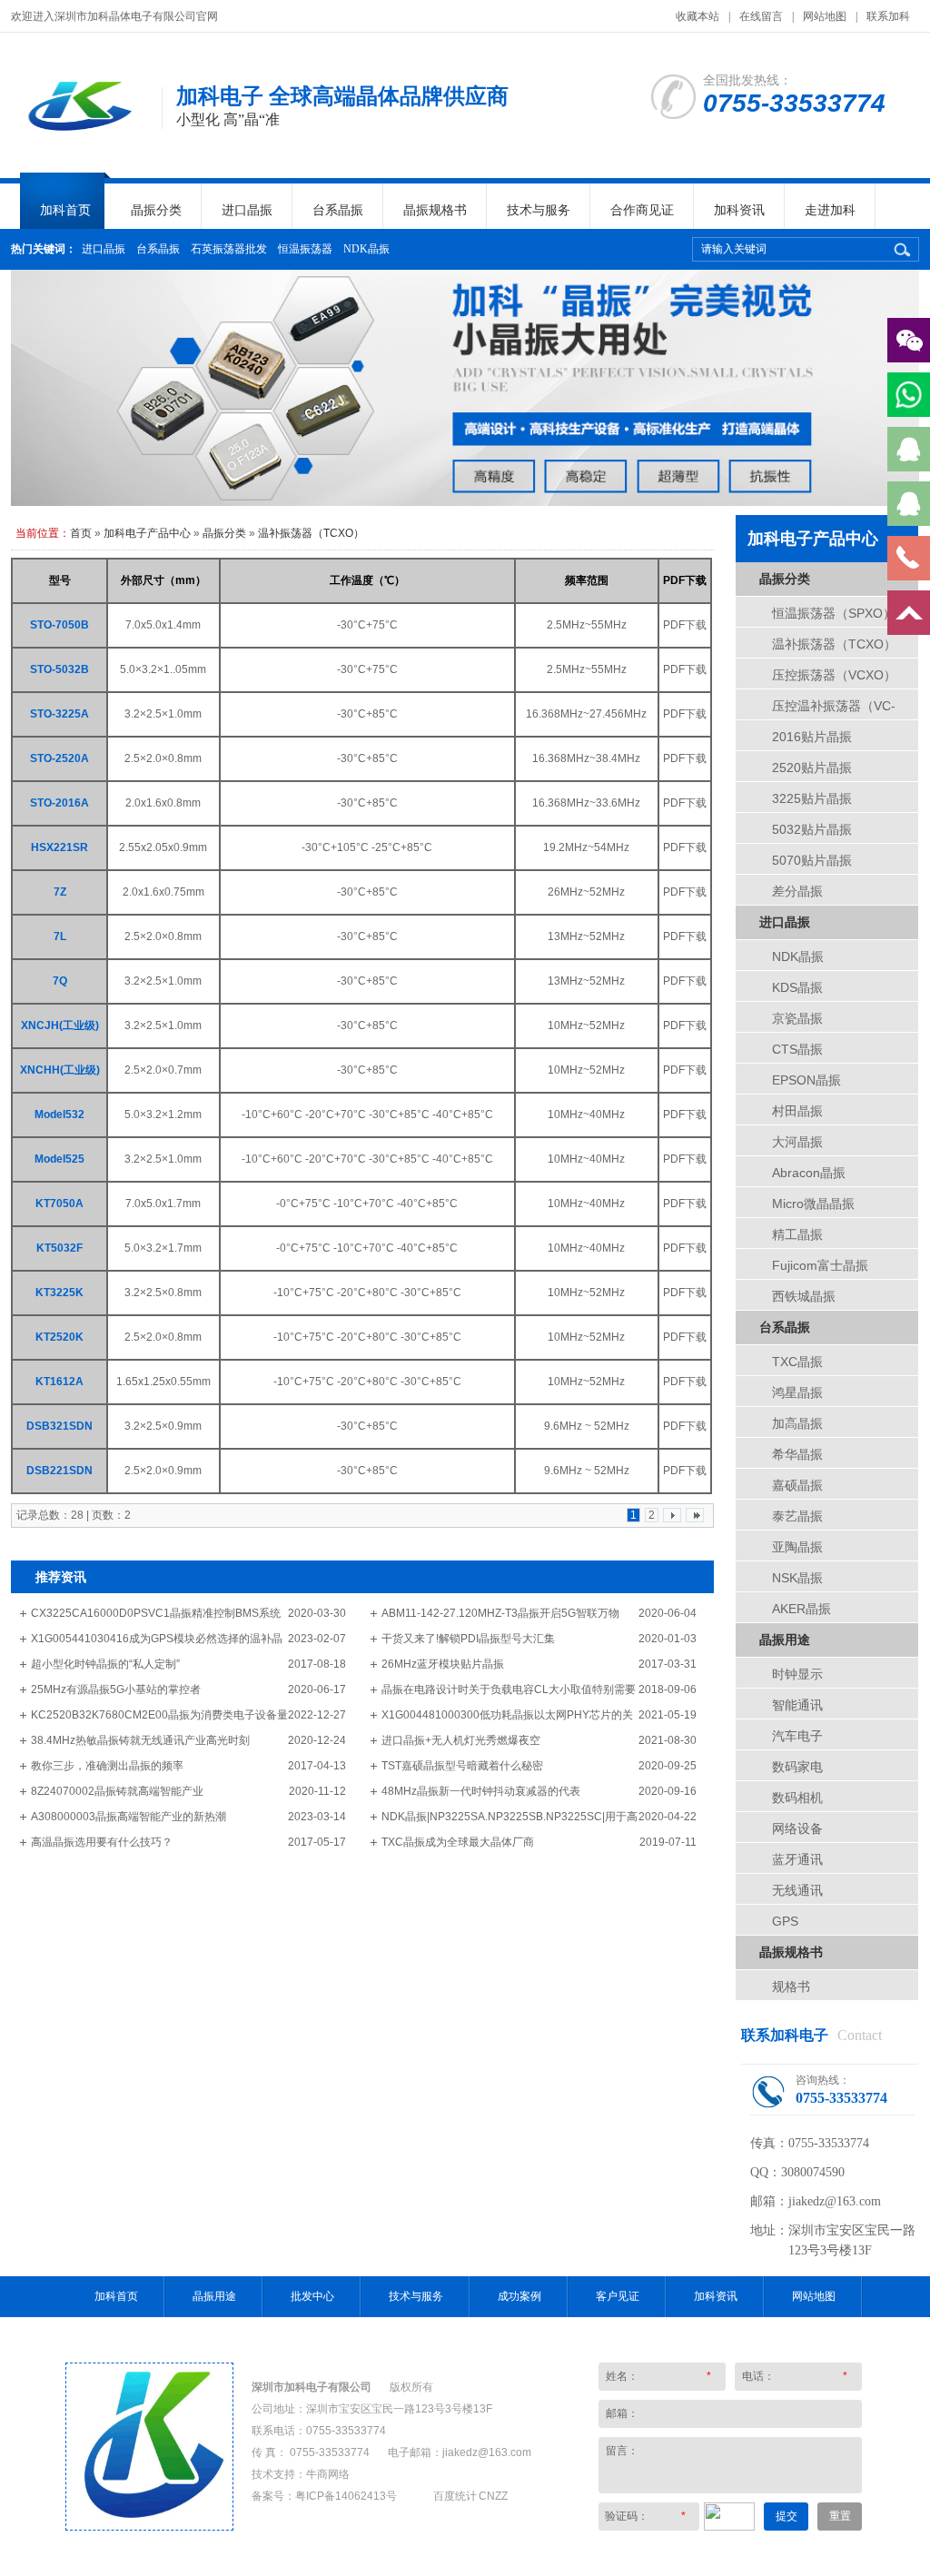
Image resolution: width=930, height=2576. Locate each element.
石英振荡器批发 (229, 249)
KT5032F (59, 1248)
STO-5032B (59, 669)
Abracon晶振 (809, 1173)
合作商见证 (642, 210)
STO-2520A (59, 758)
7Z (60, 892)
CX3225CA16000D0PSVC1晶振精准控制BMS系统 (156, 1613)
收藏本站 (697, 16)
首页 (81, 533)
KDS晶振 (797, 987)
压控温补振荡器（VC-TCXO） (834, 711)
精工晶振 (797, 1234)
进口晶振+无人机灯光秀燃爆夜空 (461, 1740)
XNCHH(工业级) (60, 1070)
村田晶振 (797, 1111)
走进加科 (830, 210)
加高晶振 (797, 1423)
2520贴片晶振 (812, 768)
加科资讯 (739, 210)
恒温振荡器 (305, 249)
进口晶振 (247, 210)
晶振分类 (156, 210)
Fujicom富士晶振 (820, 1265)
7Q (60, 981)
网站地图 (825, 16)
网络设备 (797, 1828)
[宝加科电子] (149, 2526)
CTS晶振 (797, 1049)
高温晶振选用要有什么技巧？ (102, 1842)
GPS (785, 1921)
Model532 (59, 1115)
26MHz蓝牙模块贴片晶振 (443, 1664)
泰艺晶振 (797, 1516)
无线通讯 (797, 1890)
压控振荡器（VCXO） (834, 675)
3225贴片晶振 (812, 798)
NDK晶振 (366, 249)
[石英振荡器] (465, 388)
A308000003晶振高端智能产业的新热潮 (129, 1817)
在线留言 (761, 16)
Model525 (59, 1159)
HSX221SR (59, 847)
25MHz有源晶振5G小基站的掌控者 (116, 1689)
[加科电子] (77, 136)
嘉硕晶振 (797, 1485)
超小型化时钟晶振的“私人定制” (105, 1664)
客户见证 (618, 2296)
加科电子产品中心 (147, 533)
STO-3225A (59, 714)
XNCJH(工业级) (60, 1025)
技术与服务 (539, 210)
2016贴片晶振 (812, 737)
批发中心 (312, 2296)
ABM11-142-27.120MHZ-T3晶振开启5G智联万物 (500, 1613)
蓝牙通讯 (797, 1859)
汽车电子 (797, 1736)
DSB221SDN (59, 1471)
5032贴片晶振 (812, 829)
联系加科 (888, 16)
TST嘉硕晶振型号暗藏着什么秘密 (462, 1766)
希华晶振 (797, 1454)
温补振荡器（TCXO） (311, 533)
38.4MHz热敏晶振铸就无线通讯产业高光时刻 (140, 1740)
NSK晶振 (797, 1578)
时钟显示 (797, 1674)
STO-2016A (59, 803)
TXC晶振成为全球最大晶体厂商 (458, 1842)
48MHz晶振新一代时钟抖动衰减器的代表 (481, 1791)
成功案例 (519, 2296)
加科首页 (65, 210)
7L (60, 936)
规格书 (791, 1986)
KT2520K (59, 1337)
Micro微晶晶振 (813, 1204)
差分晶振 (797, 891)
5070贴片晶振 (812, 860)
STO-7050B (59, 625)
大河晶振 (797, 1142)
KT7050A (59, 1204)
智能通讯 (797, 1705)
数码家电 (797, 1767)
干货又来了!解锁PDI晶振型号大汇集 (468, 1639)
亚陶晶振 (797, 1547)
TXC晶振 (797, 1362)
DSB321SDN (59, 1426)
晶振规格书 (435, 210)
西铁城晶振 (804, 1296)
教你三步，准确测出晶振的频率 (107, 1766)
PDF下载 (685, 625)
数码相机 (797, 1798)
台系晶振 (338, 210)
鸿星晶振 (797, 1392)
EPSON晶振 (806, 1080)
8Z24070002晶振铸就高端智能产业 (117, 1791)
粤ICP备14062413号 (346, 2496)
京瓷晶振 (797, 1018)
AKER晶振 (801, 1609)
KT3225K (59, 1293)
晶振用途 (785, 1640)
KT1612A (59, 1382)
